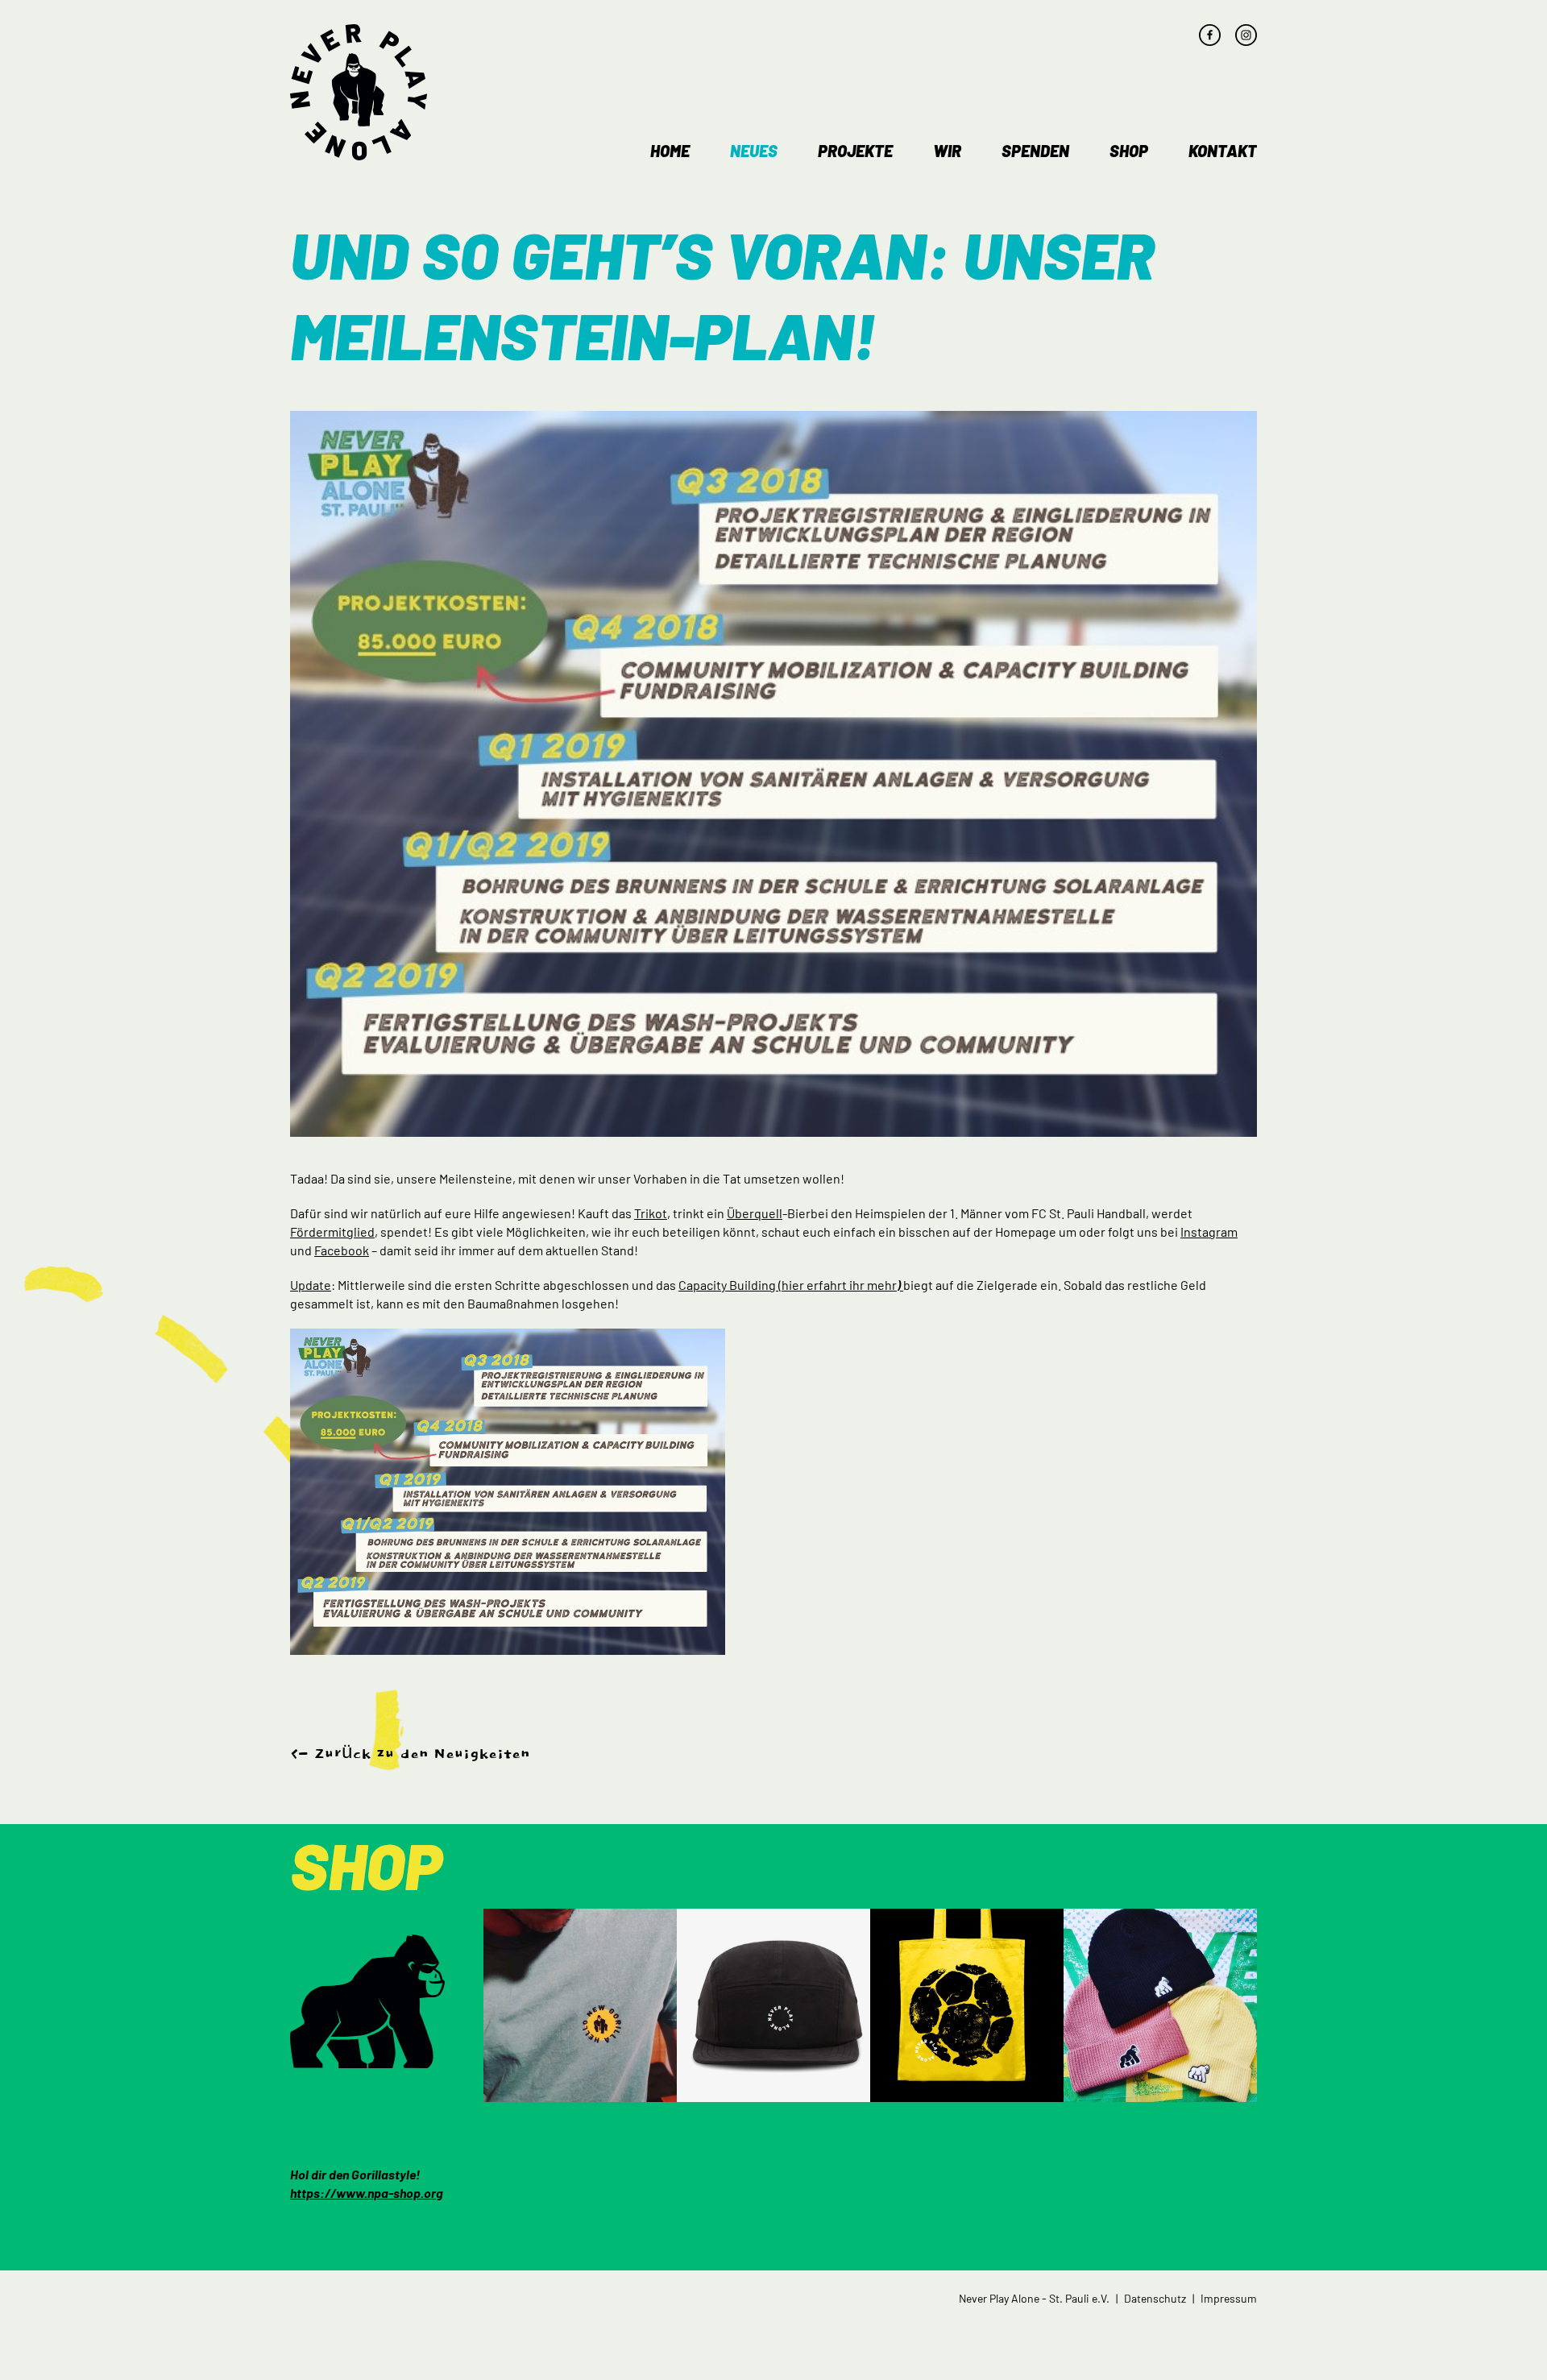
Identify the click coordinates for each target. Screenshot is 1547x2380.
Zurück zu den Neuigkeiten (422, 1754)
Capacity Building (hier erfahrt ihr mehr (790, 1285)
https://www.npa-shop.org (367, 2193)
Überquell (755, 1213)
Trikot (651, 1213)
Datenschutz (1155, 2298)
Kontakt (1223, 151)
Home (670, 151)
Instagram (1209, 1231)
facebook (1210, 35)
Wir (947, 151)
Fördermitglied (332, 1231)
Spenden (1035, 151)
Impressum (1229, 2298)
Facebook (342, 1250)
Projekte (855, 151)
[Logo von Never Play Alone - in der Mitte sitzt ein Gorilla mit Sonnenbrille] (359, 92)
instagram (1246, 35)
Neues (754, 151)
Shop (1129, 151)
